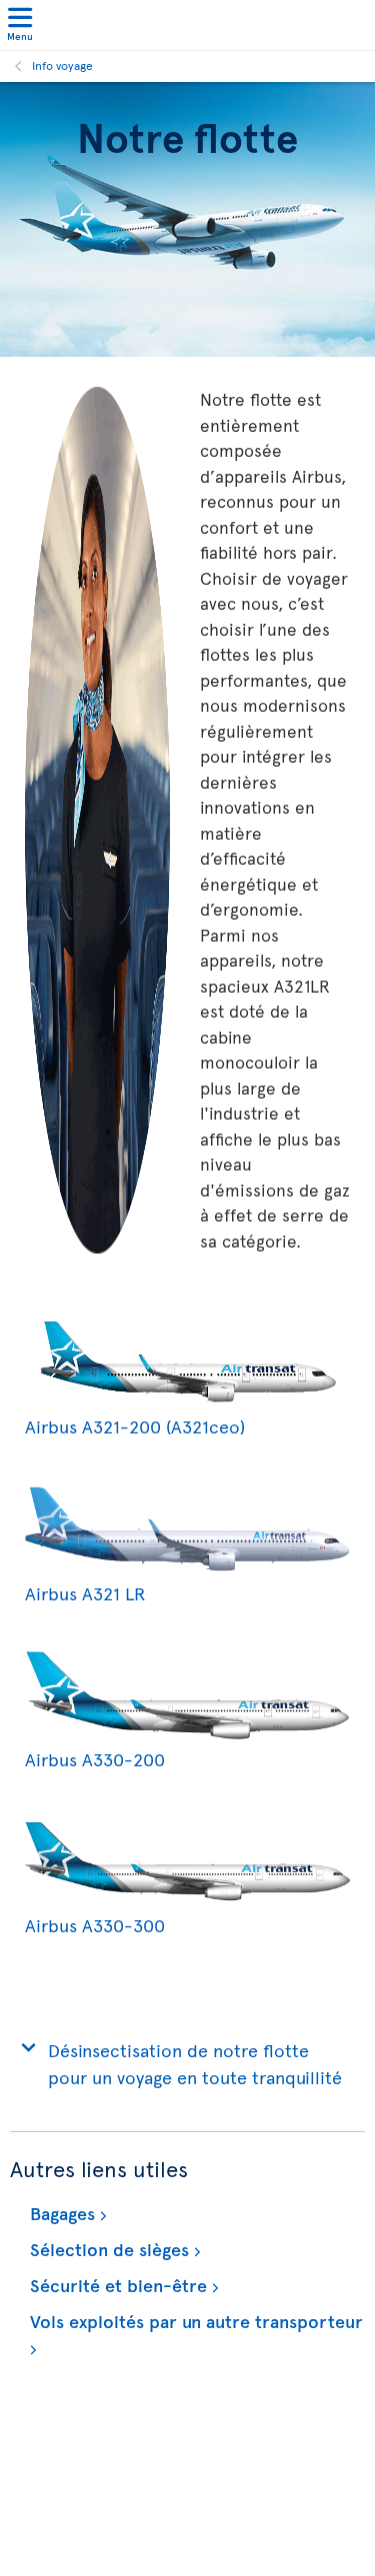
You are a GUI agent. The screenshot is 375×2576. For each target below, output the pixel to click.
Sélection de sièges (107, 2249)
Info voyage (62, 65)
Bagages (60, 2213)
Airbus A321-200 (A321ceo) (135, 1426)
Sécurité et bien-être (116, 2285)
